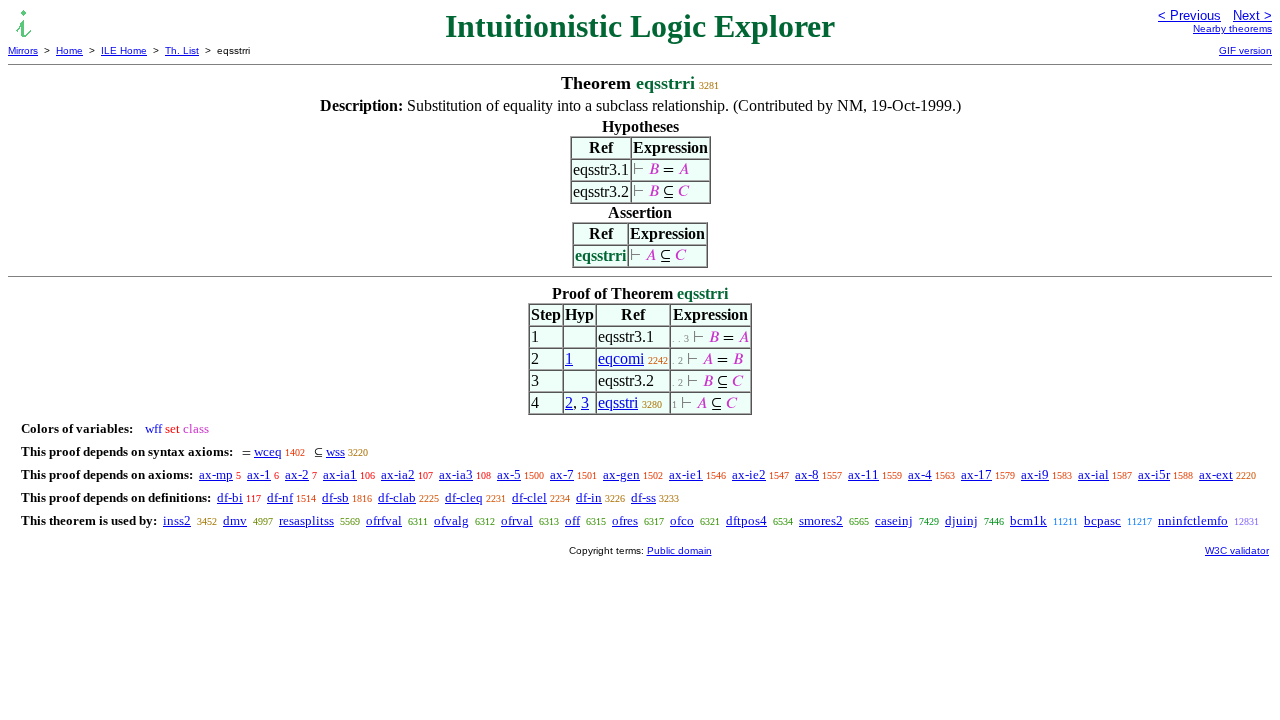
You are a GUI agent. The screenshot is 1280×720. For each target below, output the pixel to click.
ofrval (517, 520)
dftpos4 (746, 520)
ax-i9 (1035, 474)
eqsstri (618, 402)
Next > (1252, 15)
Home (69, 50)
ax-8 (807, 474)
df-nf (280, 497)
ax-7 (562, 474)
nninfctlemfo (1193, 520)
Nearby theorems (1232, 28)
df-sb (335, 497)
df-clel (529, 497)
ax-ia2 (398, 474)
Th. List (182, 50)
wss (335, 451)
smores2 (821, 520)
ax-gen (621, 474)
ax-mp (216, 474)
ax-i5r (1154, 474)
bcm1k (1028, 520)
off (572, 520)
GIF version (1245, 50)
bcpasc (1102, 520)
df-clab (397, 497)
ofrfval (384, 520)
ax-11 (863, 474)
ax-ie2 (749, 474)
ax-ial (1093, 474)
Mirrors (23, 50)
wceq (268, 451)
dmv (235, 520)
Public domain (679, 550)
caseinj (894, 520)
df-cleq (464, 497)
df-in (589, 497)
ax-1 (259, 474)
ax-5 (509, 474)
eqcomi (621, 358)
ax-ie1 (686, 474)
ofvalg (451, 520)
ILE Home (124, 50)
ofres (625, 520)
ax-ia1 (340, 474)
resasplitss (306, 520)
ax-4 (920, 474)
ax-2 (297, 474)
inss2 (177, 520)
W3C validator (1237, 550)
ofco (682, 520)
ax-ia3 (456, 474)
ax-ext (1216, 474)
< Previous (1189, 15)
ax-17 (976, 474)
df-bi (230, 497)
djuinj (961, 520)
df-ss (643, 497)
